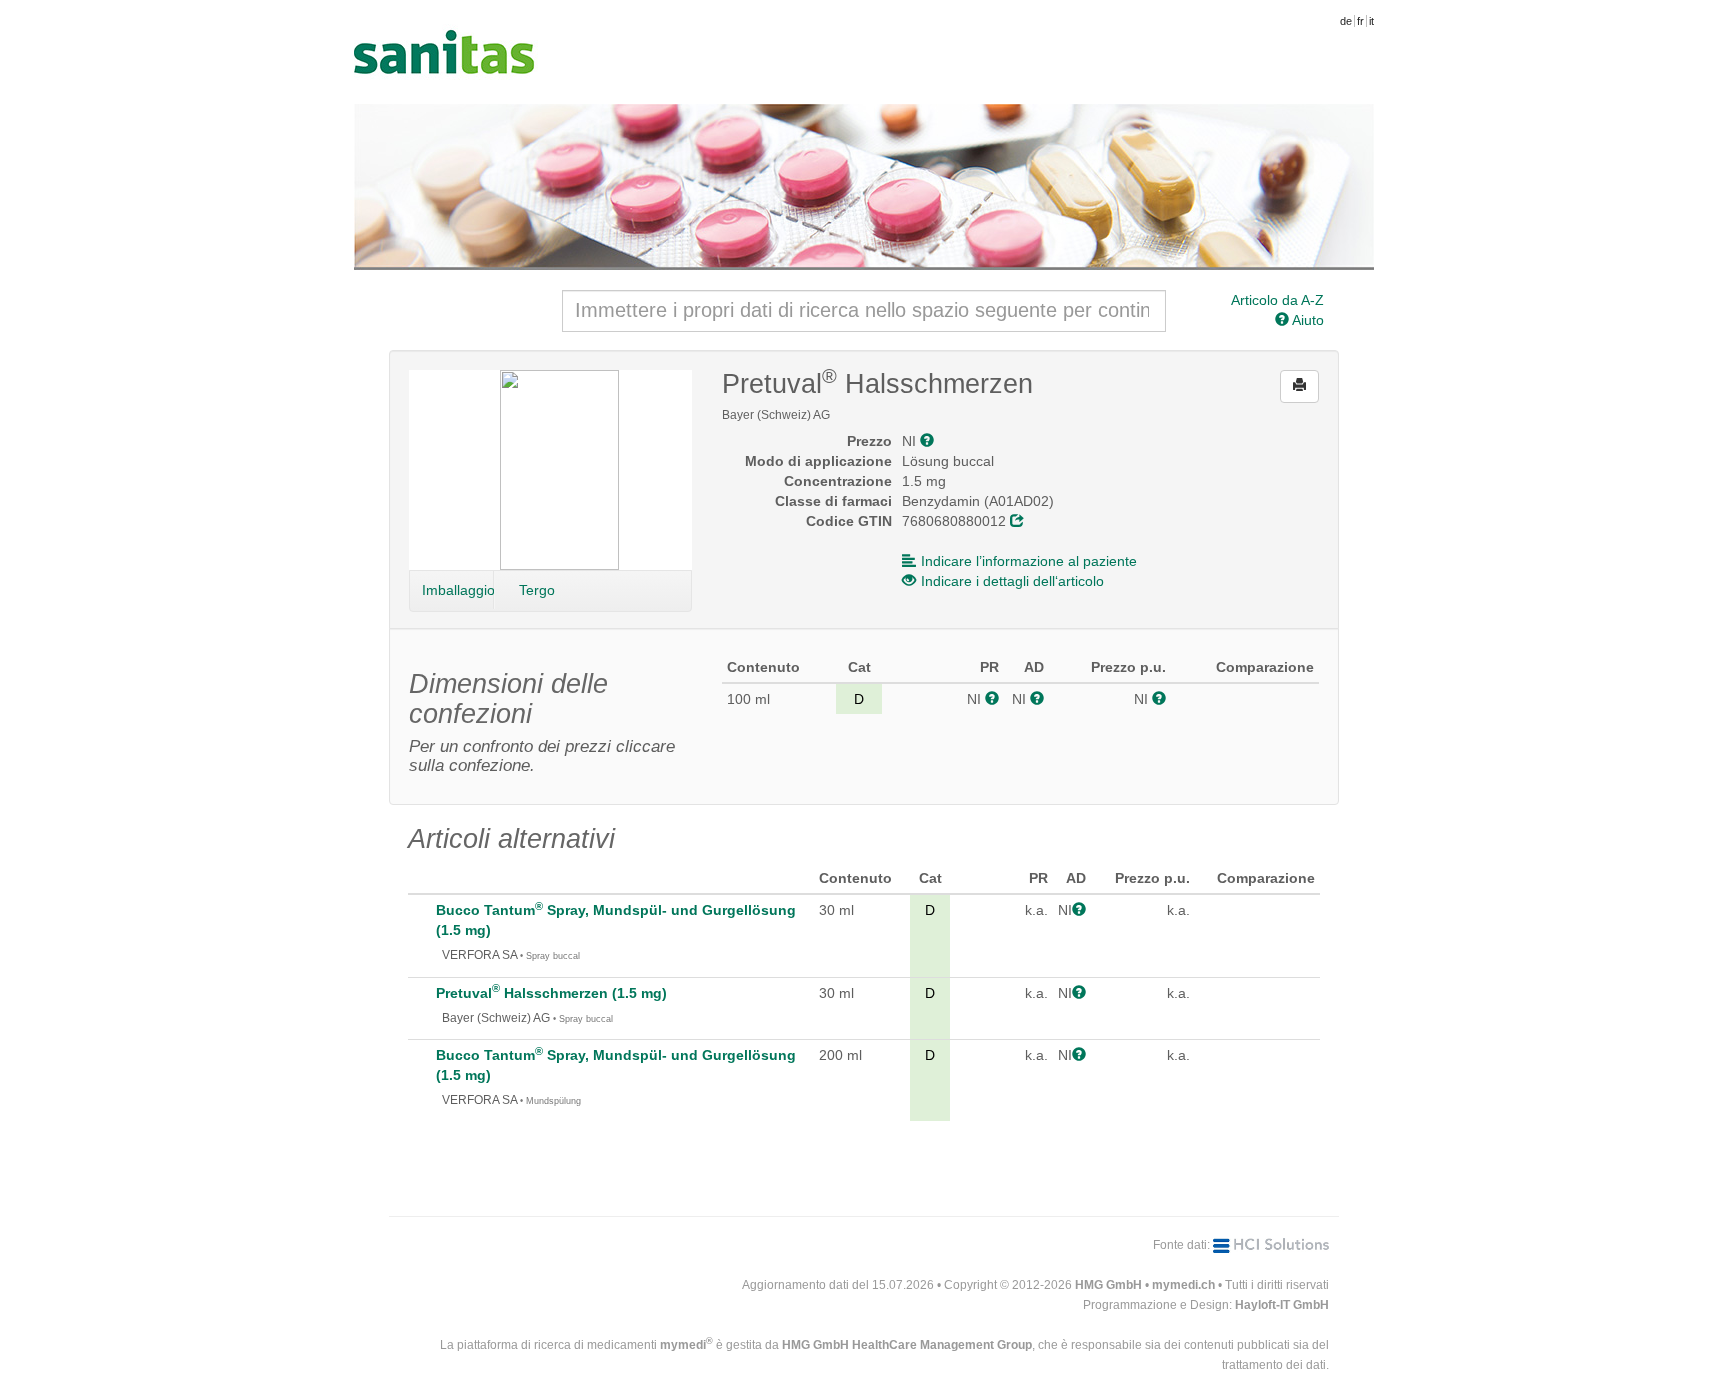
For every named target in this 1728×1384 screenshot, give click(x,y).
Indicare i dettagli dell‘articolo (1012, 581)
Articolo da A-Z (1277, 300)
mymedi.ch (1183, 1285)
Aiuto (1306, 320)
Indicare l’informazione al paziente (1029, 561)
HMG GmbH (1108, 1285)
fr (1360, 21)
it (1371, 21)
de (1346, 21)
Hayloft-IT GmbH (1282, 1305)
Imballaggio (458, 590)
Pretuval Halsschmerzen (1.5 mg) (551, 993)
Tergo (537, 590)
